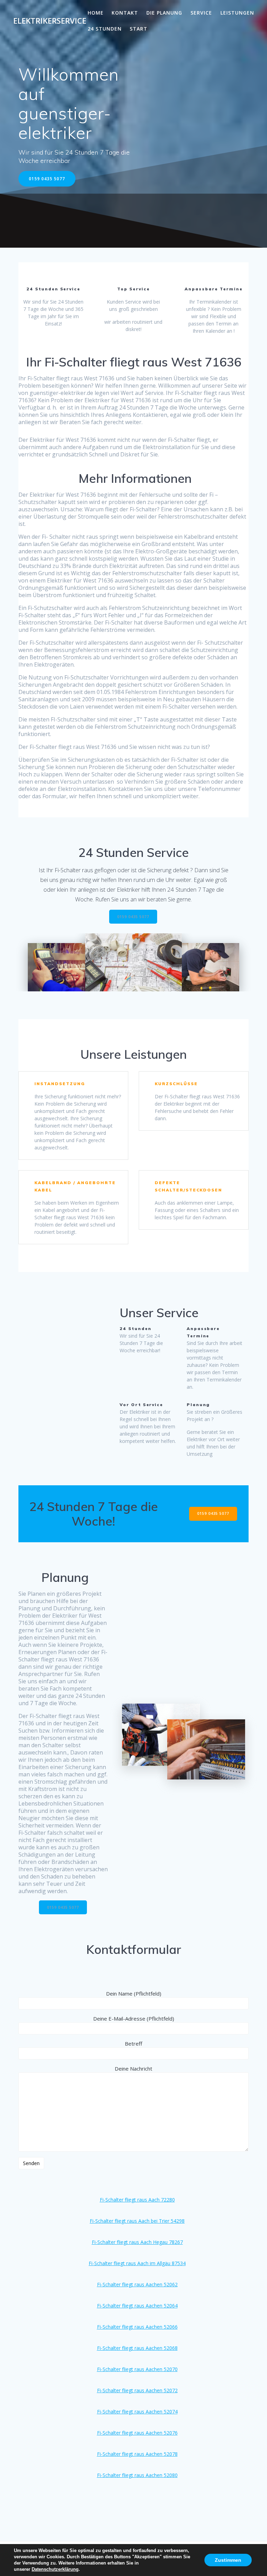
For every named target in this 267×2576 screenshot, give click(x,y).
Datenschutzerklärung (55, 2569)
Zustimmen (228, 2560)
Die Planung (164, 13)
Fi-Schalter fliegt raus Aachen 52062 (137, 2284)
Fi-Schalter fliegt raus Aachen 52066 (137, 2327)
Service (201, 13)
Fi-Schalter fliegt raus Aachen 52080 (137, 2475)
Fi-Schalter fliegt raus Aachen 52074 (137, 2412)
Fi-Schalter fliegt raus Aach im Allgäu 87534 (137, 2263)
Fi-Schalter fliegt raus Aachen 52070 (137, 2369)
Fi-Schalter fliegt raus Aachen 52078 (137, 2454)
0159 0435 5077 (47, 179)
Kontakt (125, 13)
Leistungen (237, 13)
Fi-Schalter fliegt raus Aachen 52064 (137, 2306)
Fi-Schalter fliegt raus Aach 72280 (137, 2200)
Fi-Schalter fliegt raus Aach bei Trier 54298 (137, 2221)
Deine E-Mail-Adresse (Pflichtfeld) (134, 2018)
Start (139, 29)
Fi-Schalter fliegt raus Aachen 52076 (137, 2433)
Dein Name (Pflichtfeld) (134, 1993)
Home (96, 13)
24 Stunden (105, 29)
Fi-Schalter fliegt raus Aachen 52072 (137, 2390)
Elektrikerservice (50, 21)
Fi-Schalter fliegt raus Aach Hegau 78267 (137, 2242)
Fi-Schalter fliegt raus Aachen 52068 (137, 2348)
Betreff (133, 2044)
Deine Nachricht (133, 2069)
